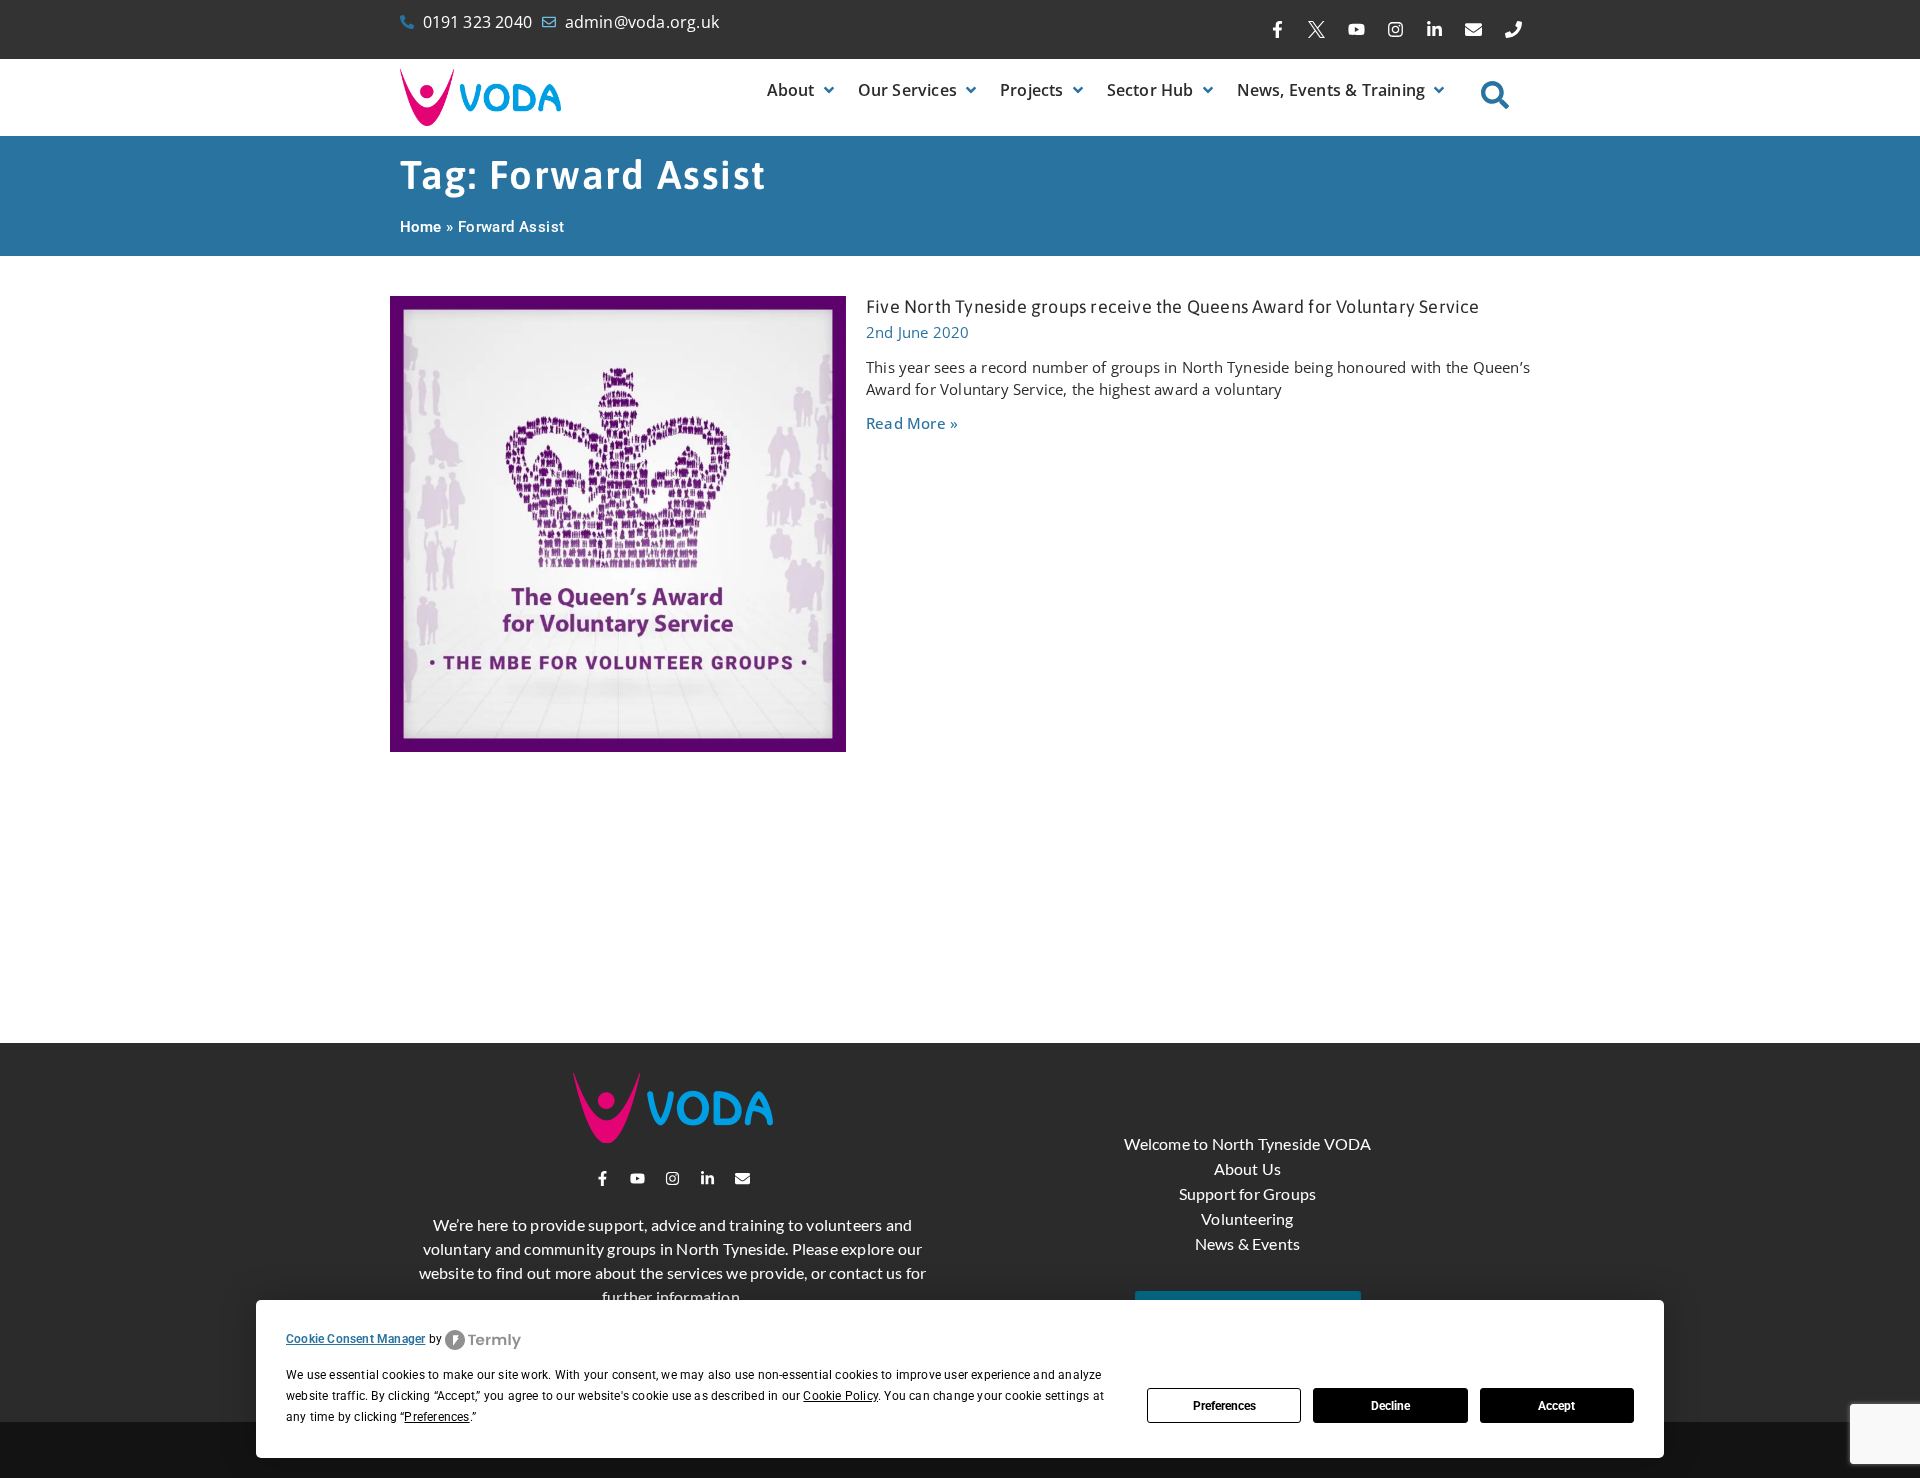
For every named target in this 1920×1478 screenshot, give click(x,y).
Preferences (1224, 1406)
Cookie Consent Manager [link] (355, 1339)
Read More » (912, 423)
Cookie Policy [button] (840, 1396)
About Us (1248, 1168)
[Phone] (1513, 30)
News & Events (1248, 1243)
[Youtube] (1356, 30)
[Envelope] (1474, 30)
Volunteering (1247, 1218)
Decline (1390, 1406)
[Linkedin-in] (1435, 30)
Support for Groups (1248, 1193)
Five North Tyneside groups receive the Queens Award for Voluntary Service (1173, 306)
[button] (802, 90)
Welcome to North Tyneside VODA (1248, 1143)
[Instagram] (1395, 30)
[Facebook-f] (1278, 30)
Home (421, 227)
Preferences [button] (436, 1417)
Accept (1556, 1406)
